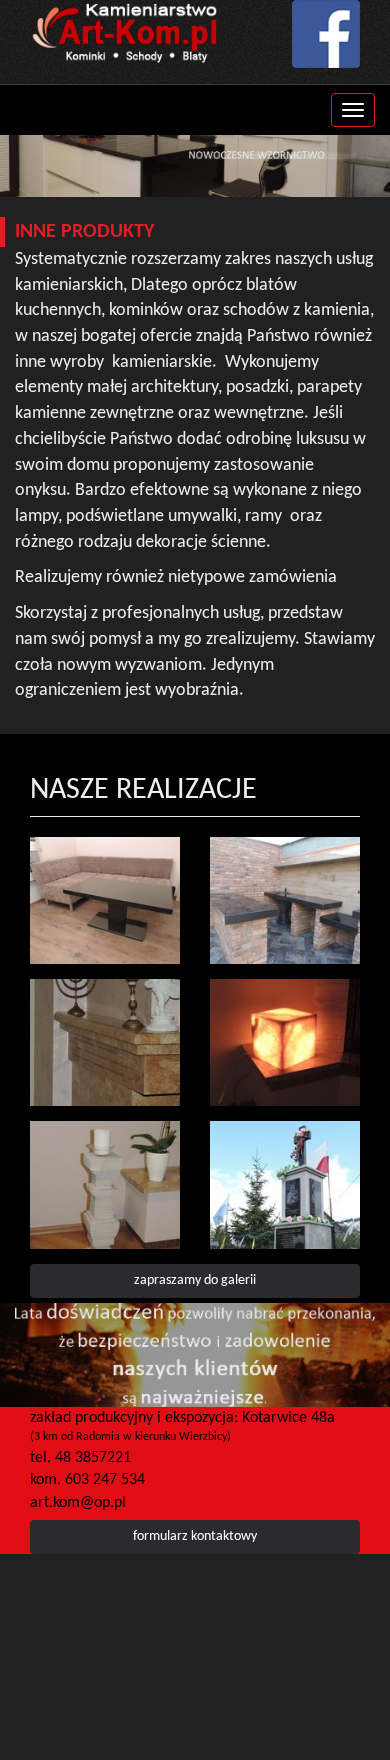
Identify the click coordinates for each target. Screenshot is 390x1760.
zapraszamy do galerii (195, 1280)
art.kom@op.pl (78, 1503)
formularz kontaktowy (195, 1536)
